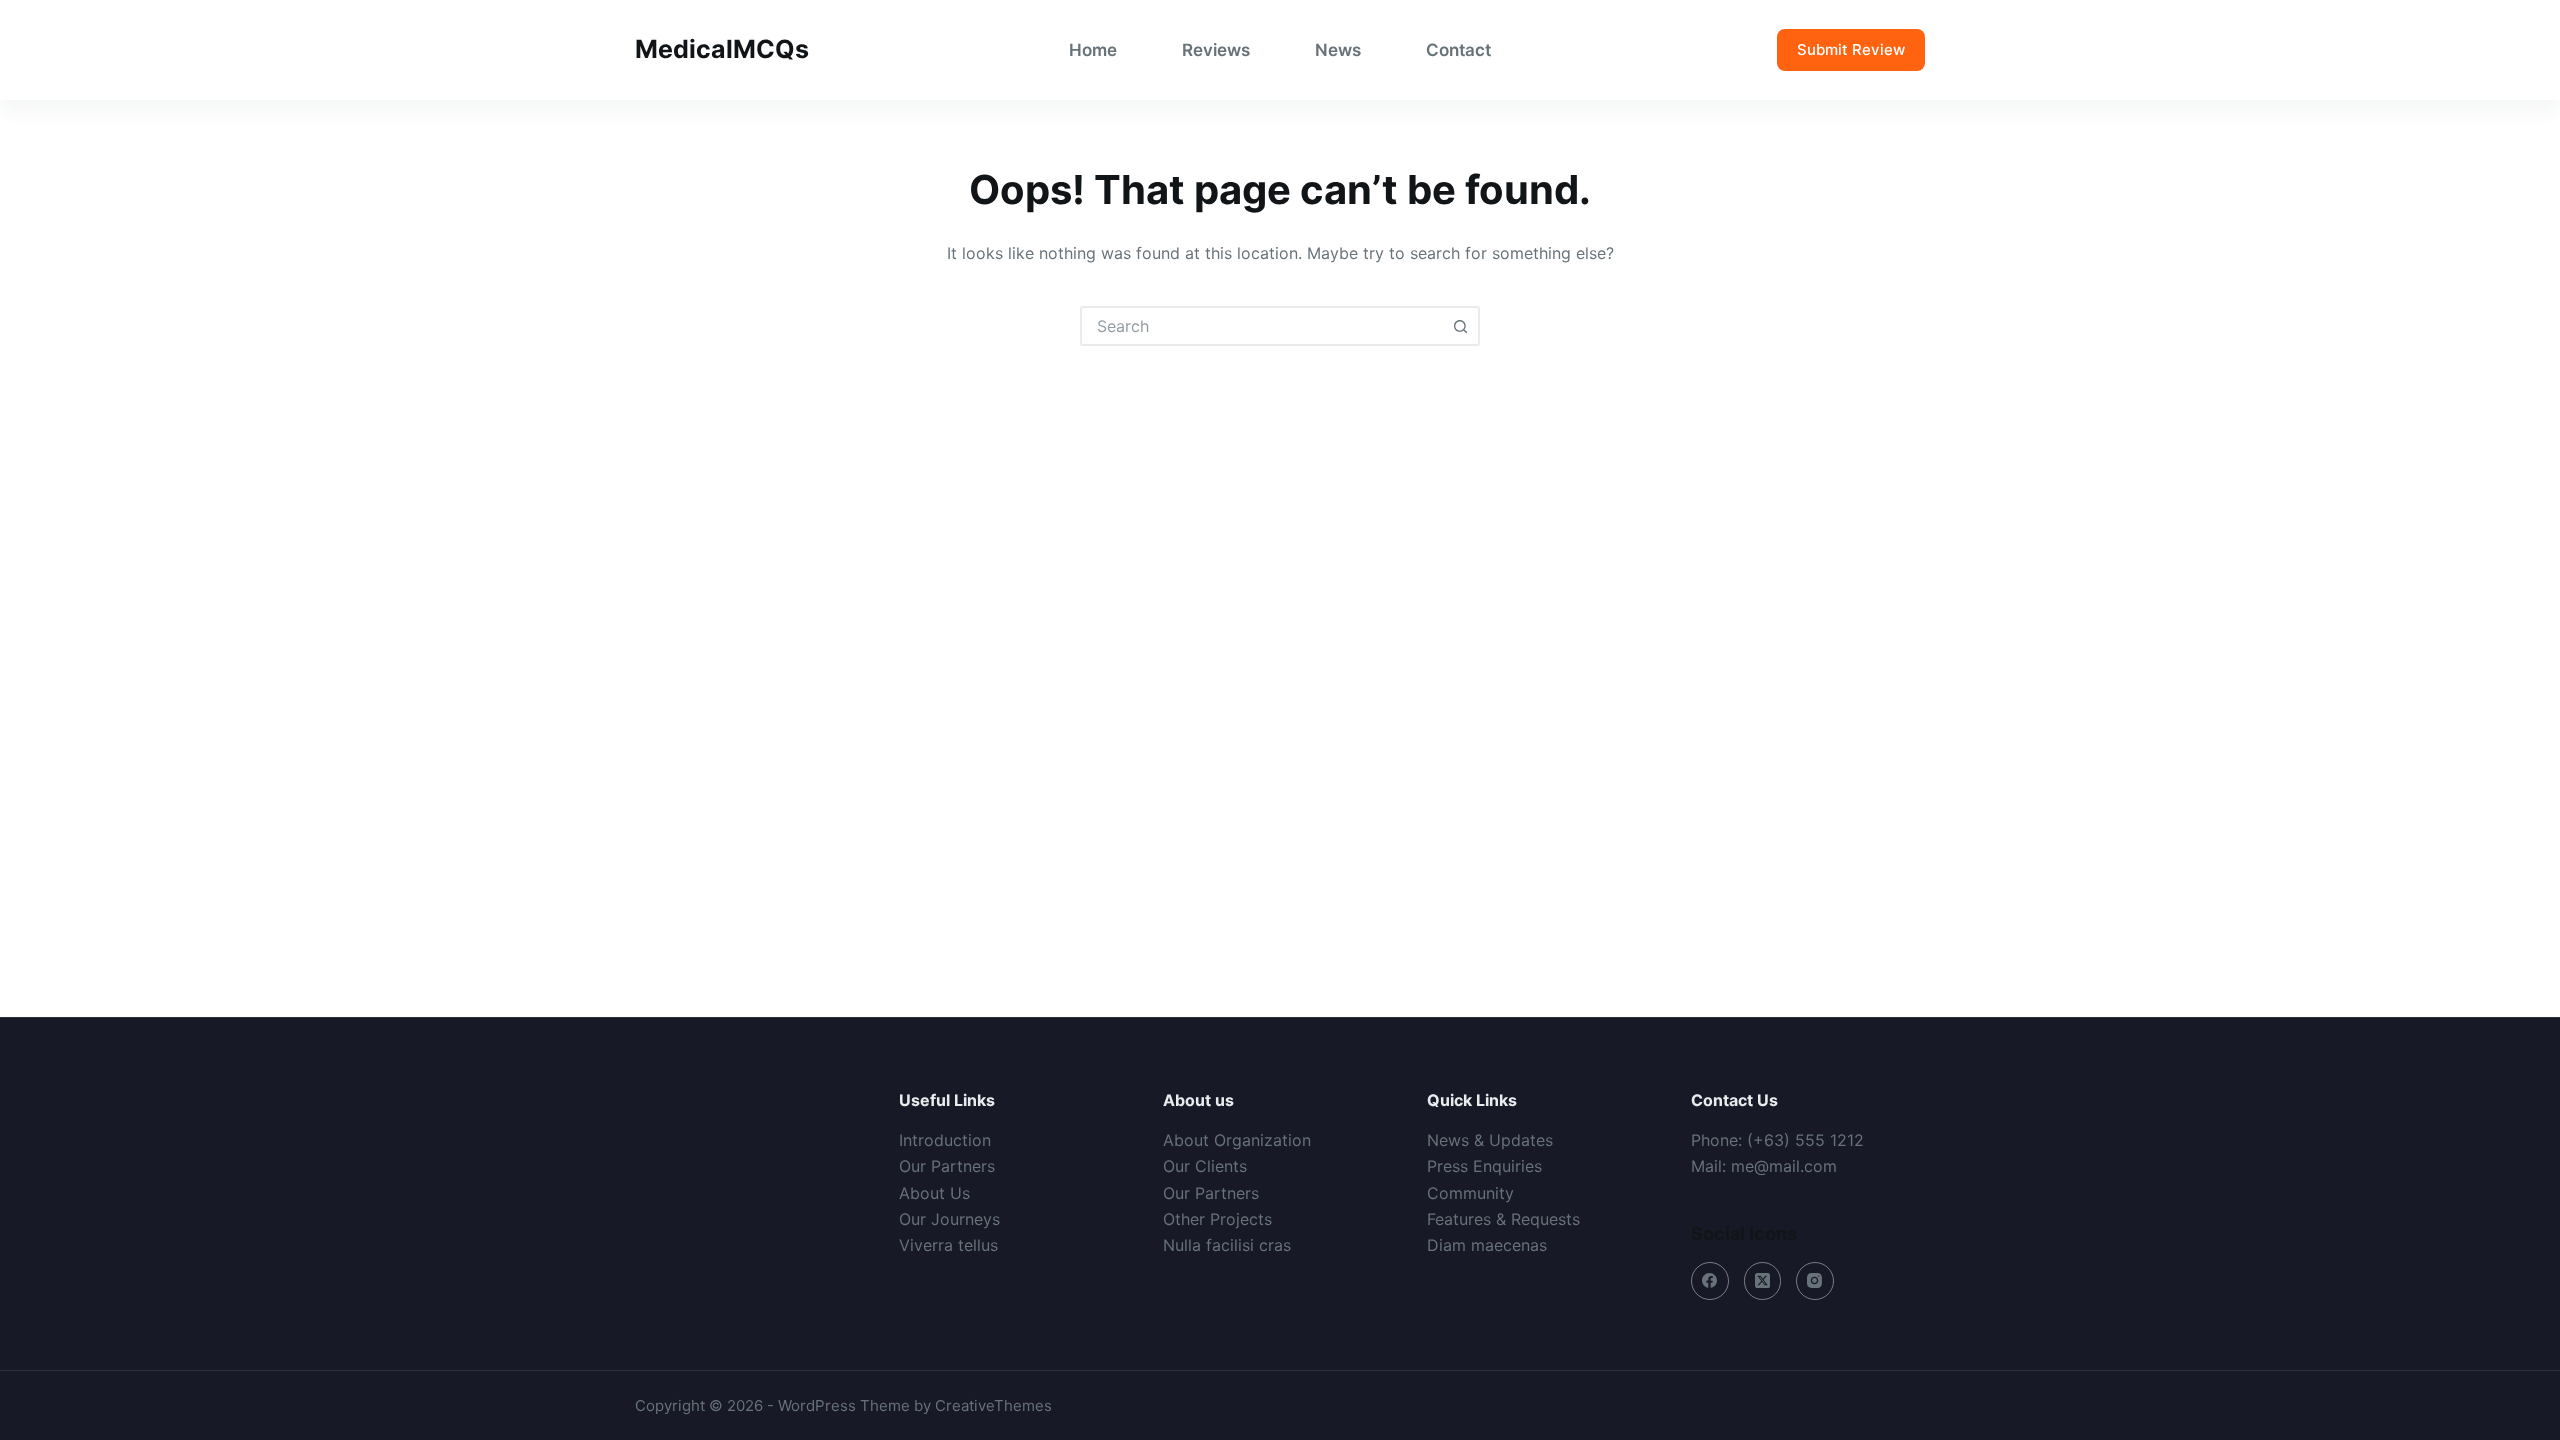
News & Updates (1490, 1140)
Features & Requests (1503, 1219)
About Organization (1237, 1140)
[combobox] (1262, 326)
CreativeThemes (993, 1405)
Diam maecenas (1487, 1245)
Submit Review (1851, 49)
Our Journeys (949, 1219)
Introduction (945, 1140)
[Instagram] (1815, 1281)
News (1338, 50)
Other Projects (1217, 1219)
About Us (934, 1193)
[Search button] (1460, 326)
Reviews (1216, 50)
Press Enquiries (1484, 1166)
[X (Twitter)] (1763, 1281)
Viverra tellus (948, 1245)
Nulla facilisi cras (1227, 1245)
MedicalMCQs (722, 49)
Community (1470, 1193)
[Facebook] (1710, 1281)
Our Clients (1205, 1166)
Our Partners (947, 1166)
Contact (1458, 50)
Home (1093, 50)
